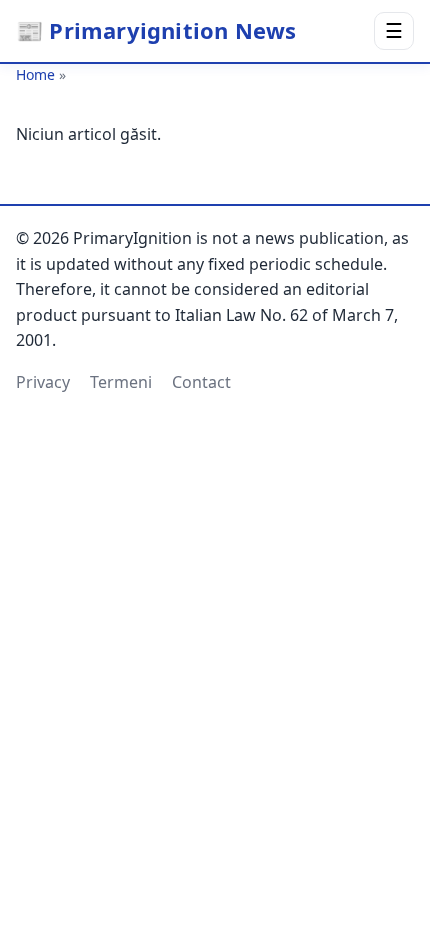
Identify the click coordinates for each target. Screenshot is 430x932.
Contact (201, 382)
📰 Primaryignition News (156, 30)
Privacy (43, 382)
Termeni (121, 382)
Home (35, 74)
